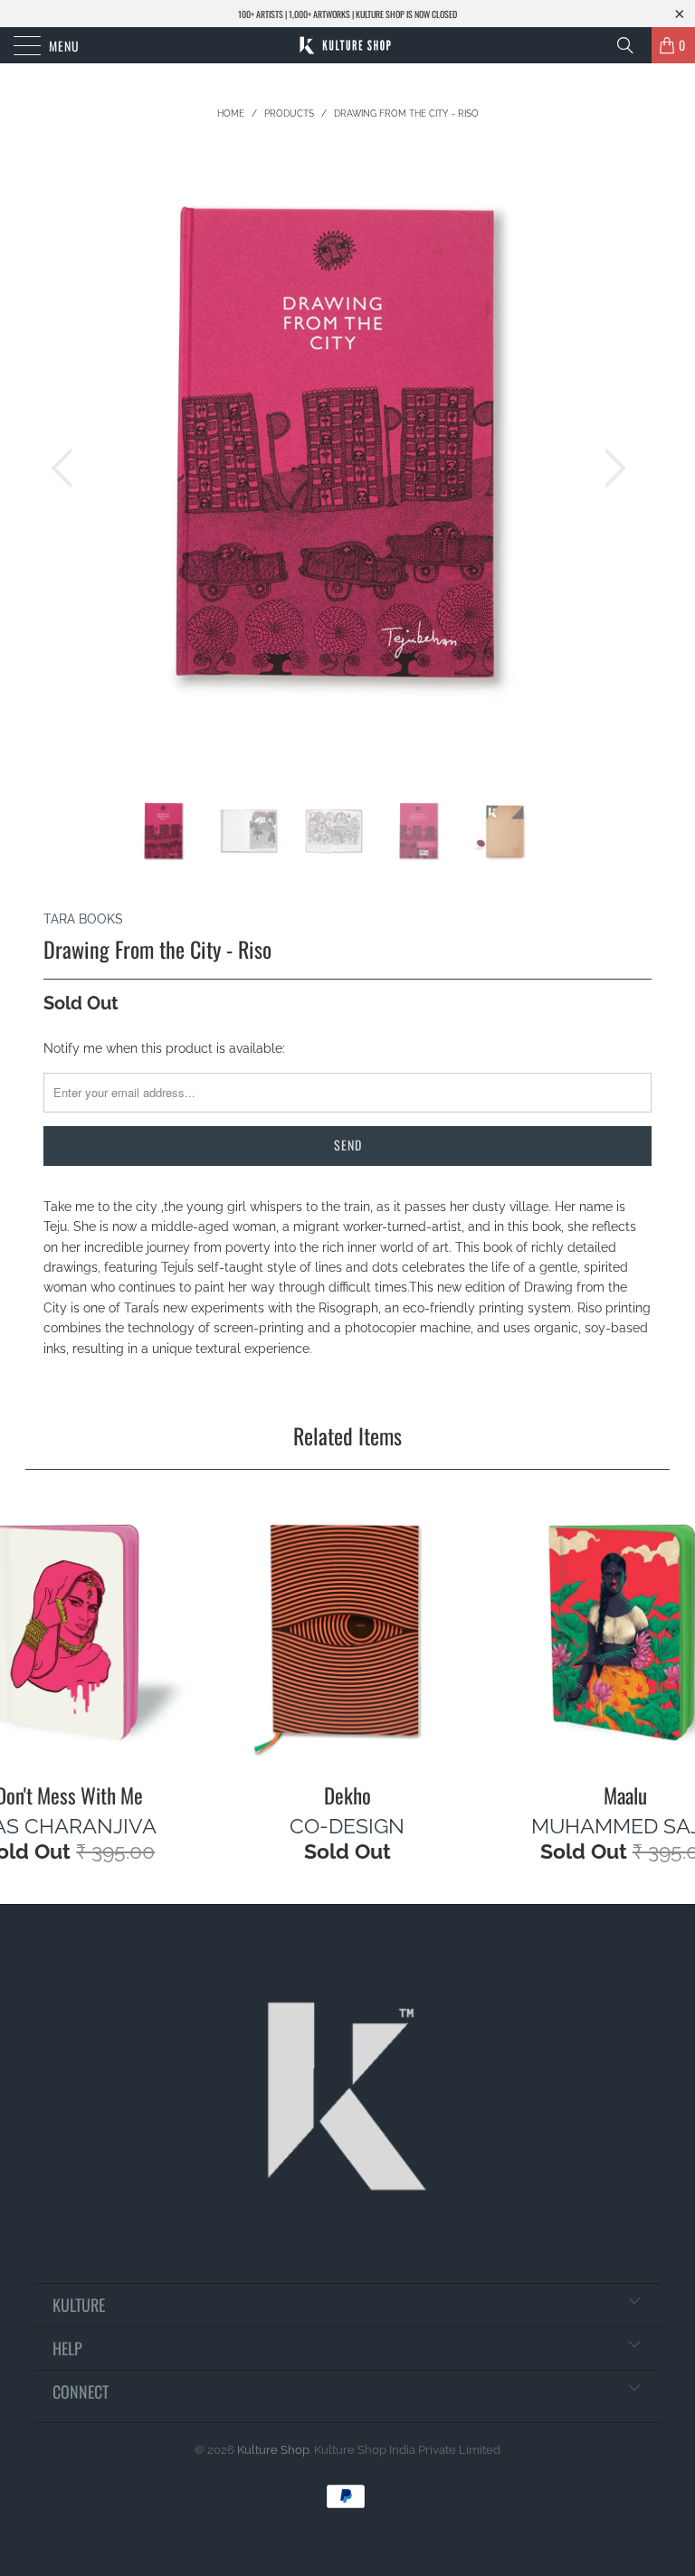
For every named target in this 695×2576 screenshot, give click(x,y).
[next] (610, 468)
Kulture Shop (273, 2450)
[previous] (67, 468)
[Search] (632, 45)
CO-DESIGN (347, 1826)
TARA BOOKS (83, 919)
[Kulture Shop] (347, 45)
